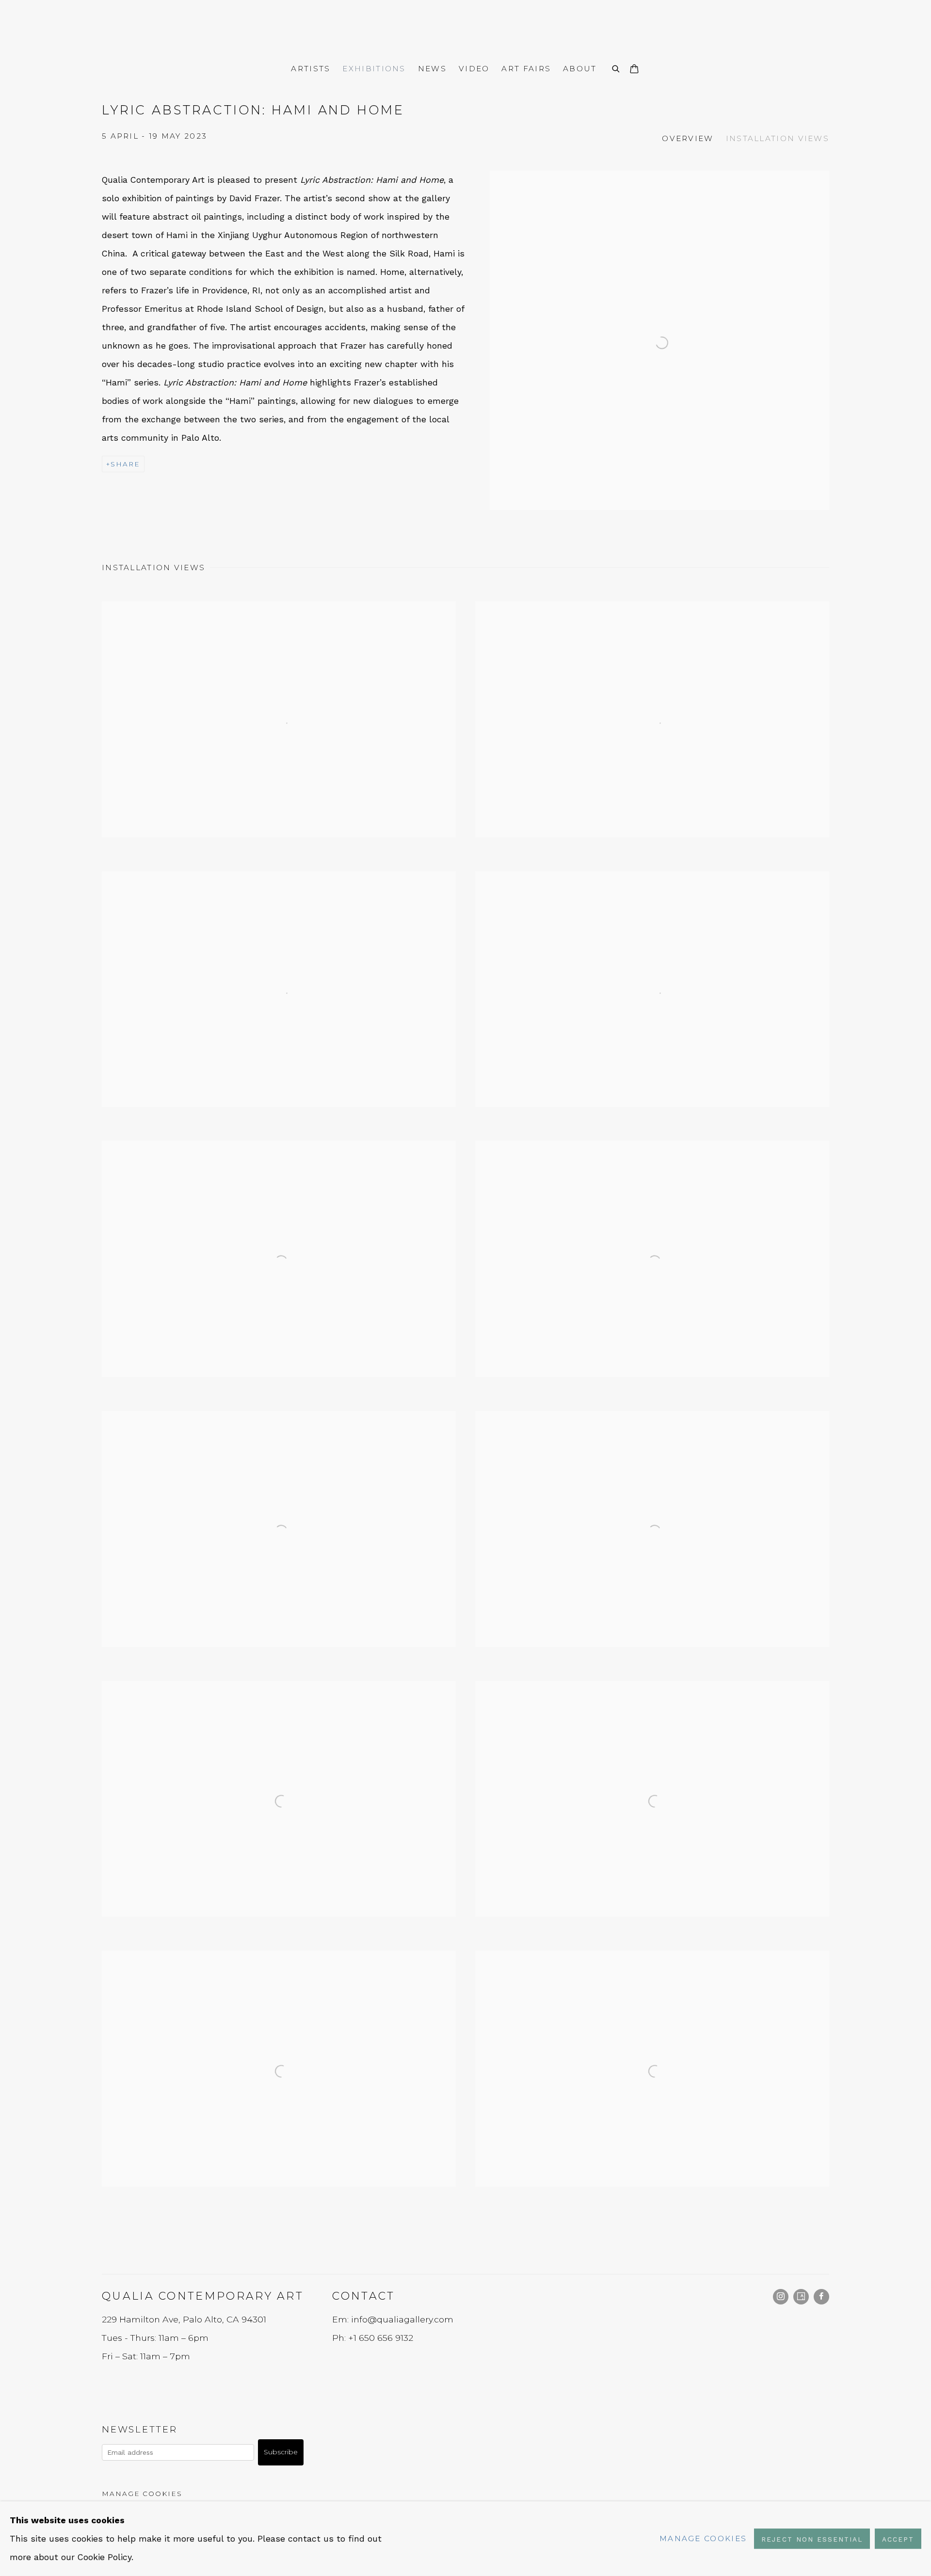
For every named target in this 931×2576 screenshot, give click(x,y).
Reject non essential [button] (812, 2539)
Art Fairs (526, 69)
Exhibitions (374, 69)
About (580, 69)
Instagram (781, 2297)
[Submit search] (616, 68)
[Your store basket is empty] (634, 70)
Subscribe (281, 2452)
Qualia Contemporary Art (465, 29)
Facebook (821, 2297)
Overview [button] (688, 138)
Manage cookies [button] (142, 2494)
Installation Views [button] (778, 138)
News (432, 69)
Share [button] (125, 464)
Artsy (801, 2297)
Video (474, 69)
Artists (311, 69)
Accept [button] (898, 2539)
